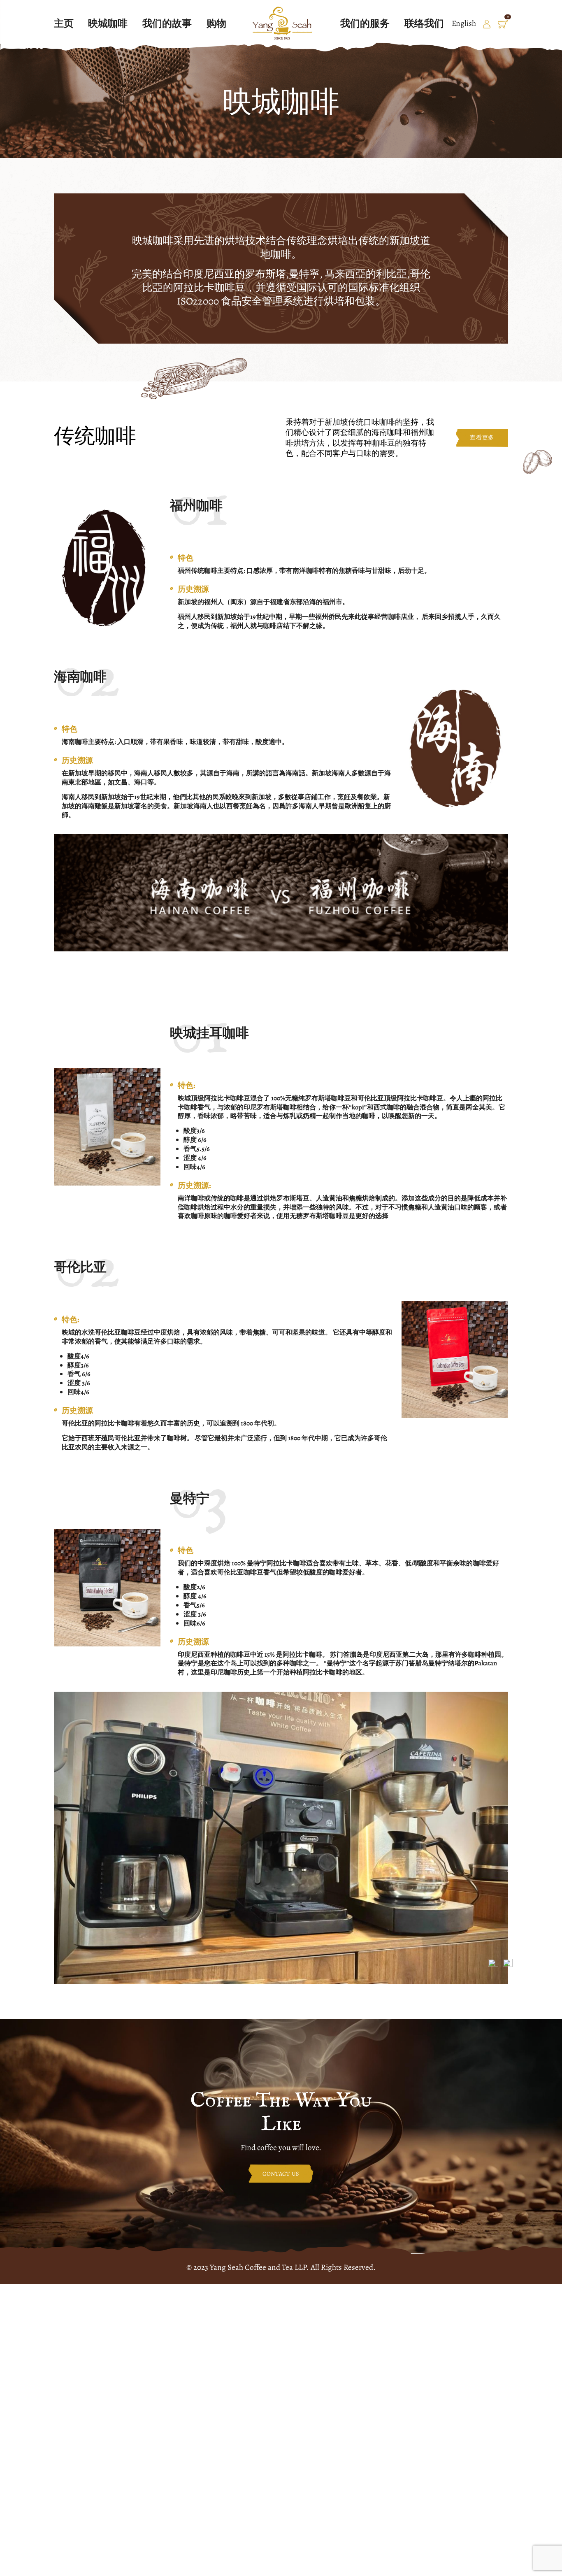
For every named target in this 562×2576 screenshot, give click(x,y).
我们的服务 (365, 23)
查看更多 (482, 438)
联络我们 (424, 23)
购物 (216, 23)
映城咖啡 (108, 23)
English (464, 23)
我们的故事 (167, 23)
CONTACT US (281, 2174)
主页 (64, 23)
